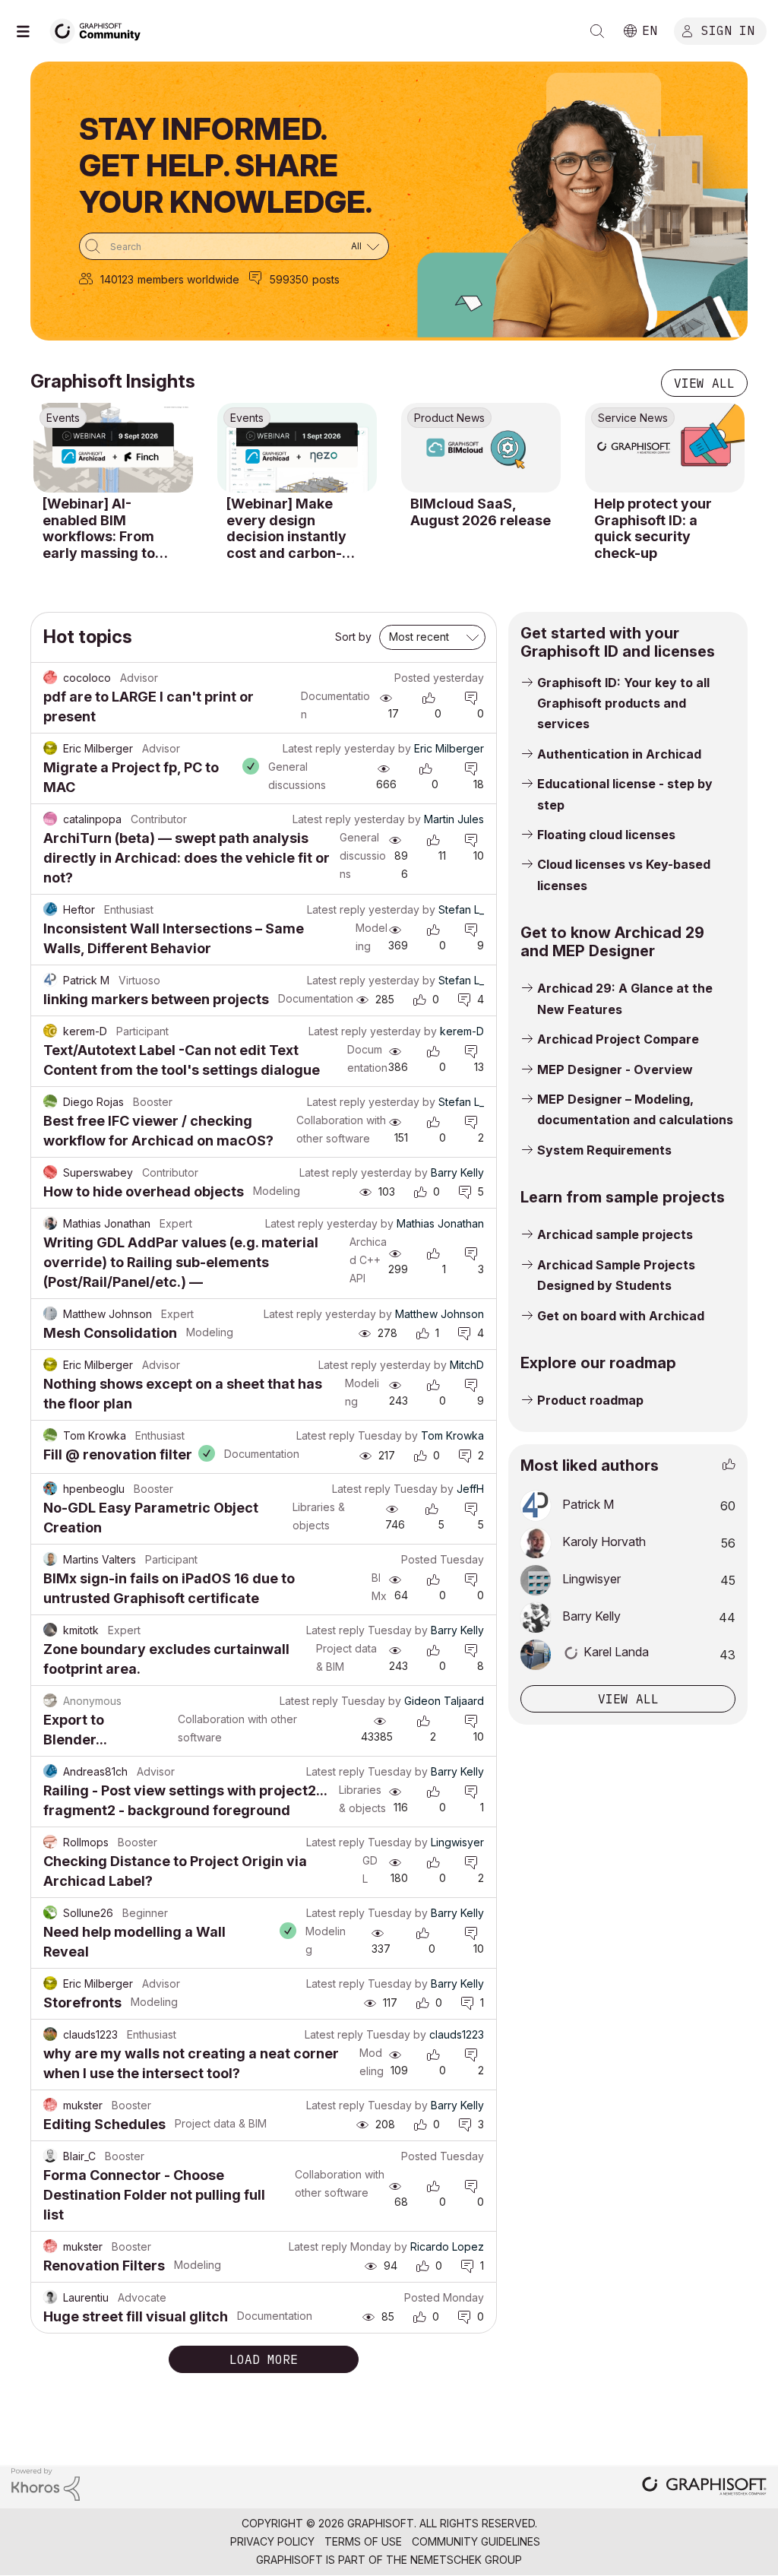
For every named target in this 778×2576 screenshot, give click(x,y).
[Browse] (30, 31)
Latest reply (312, 748)
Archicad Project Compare (618, 1039)
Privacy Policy (272, 2541)
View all (704, 383)
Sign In (728, 30)
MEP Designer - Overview (615, 1069)
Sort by (353, 637)
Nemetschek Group (466, 2560)
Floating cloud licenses (606, 835)
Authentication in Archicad (619, 754)
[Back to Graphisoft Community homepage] (100, 29)
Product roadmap (590, 1400)
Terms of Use (363, 2541)
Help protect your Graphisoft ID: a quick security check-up (653, 528)
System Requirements (604, 1150)
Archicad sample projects (615, 1234)
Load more (264, 2359)
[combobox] (234, 246)
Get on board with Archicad (621, 1316)
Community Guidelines (476, 2541)
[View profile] (50, 678)
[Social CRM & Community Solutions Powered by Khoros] (46, 2483)
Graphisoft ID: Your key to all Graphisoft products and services (623, 703)
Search (597, 31)
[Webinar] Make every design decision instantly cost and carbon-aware (286, 528)
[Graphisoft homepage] (704, 2487)
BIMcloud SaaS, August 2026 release (481, 512)
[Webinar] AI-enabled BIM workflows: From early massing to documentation (99, 528)
